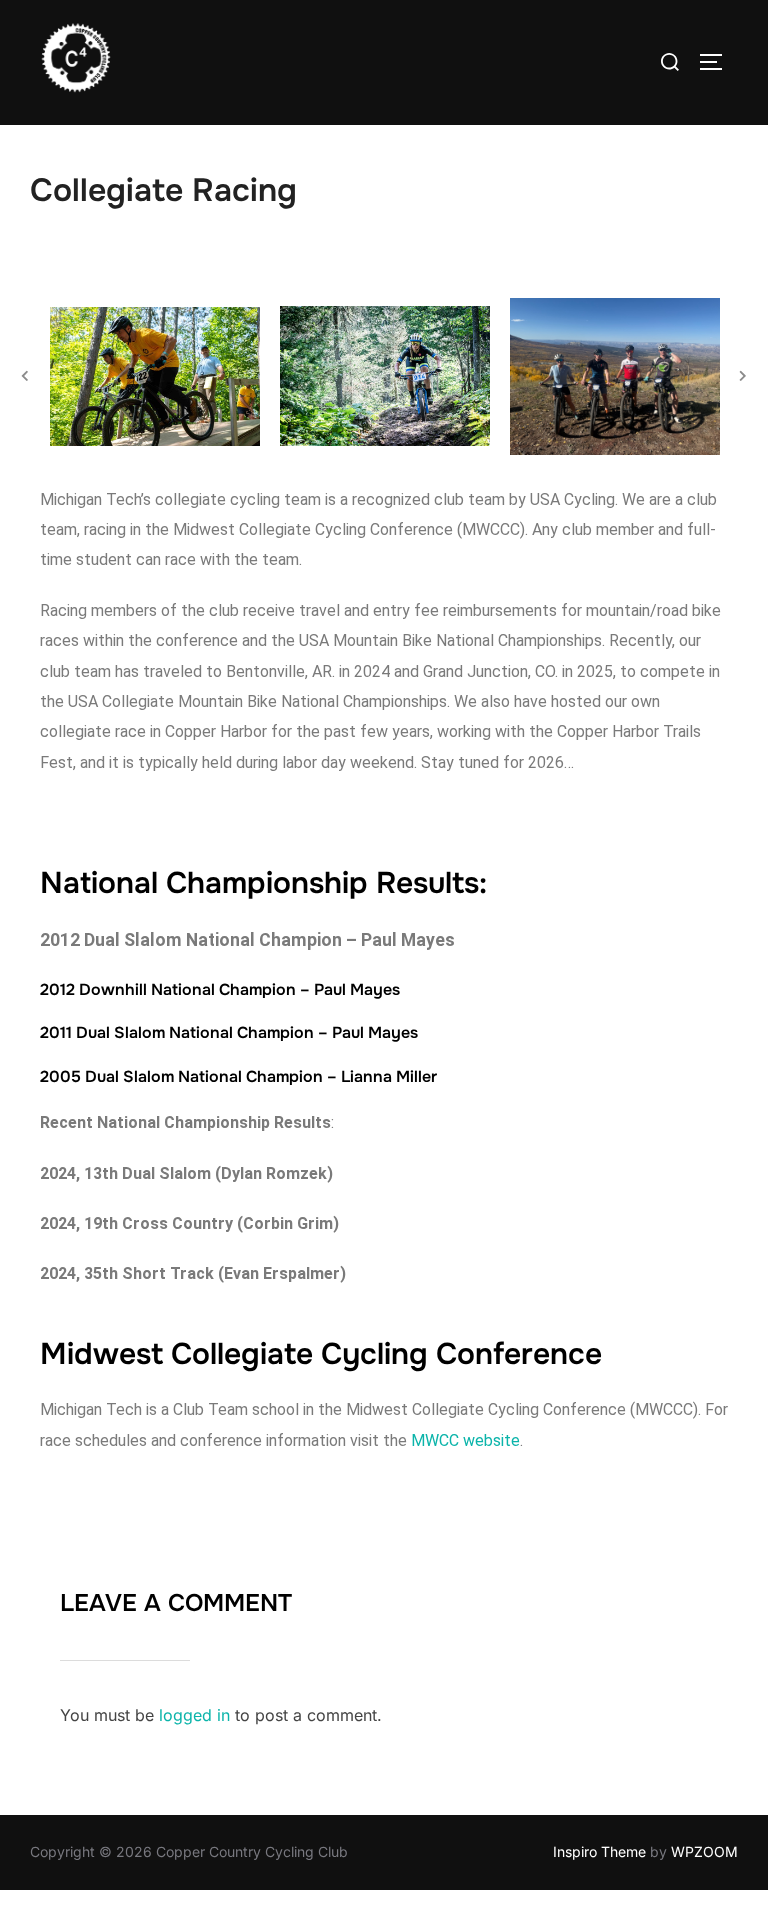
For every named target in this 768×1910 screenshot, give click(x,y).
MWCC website (465, 1440)
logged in (194, 1715)
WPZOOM (704, 1851)
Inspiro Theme (599, 1851)
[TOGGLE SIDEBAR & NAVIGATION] (718, 62)
